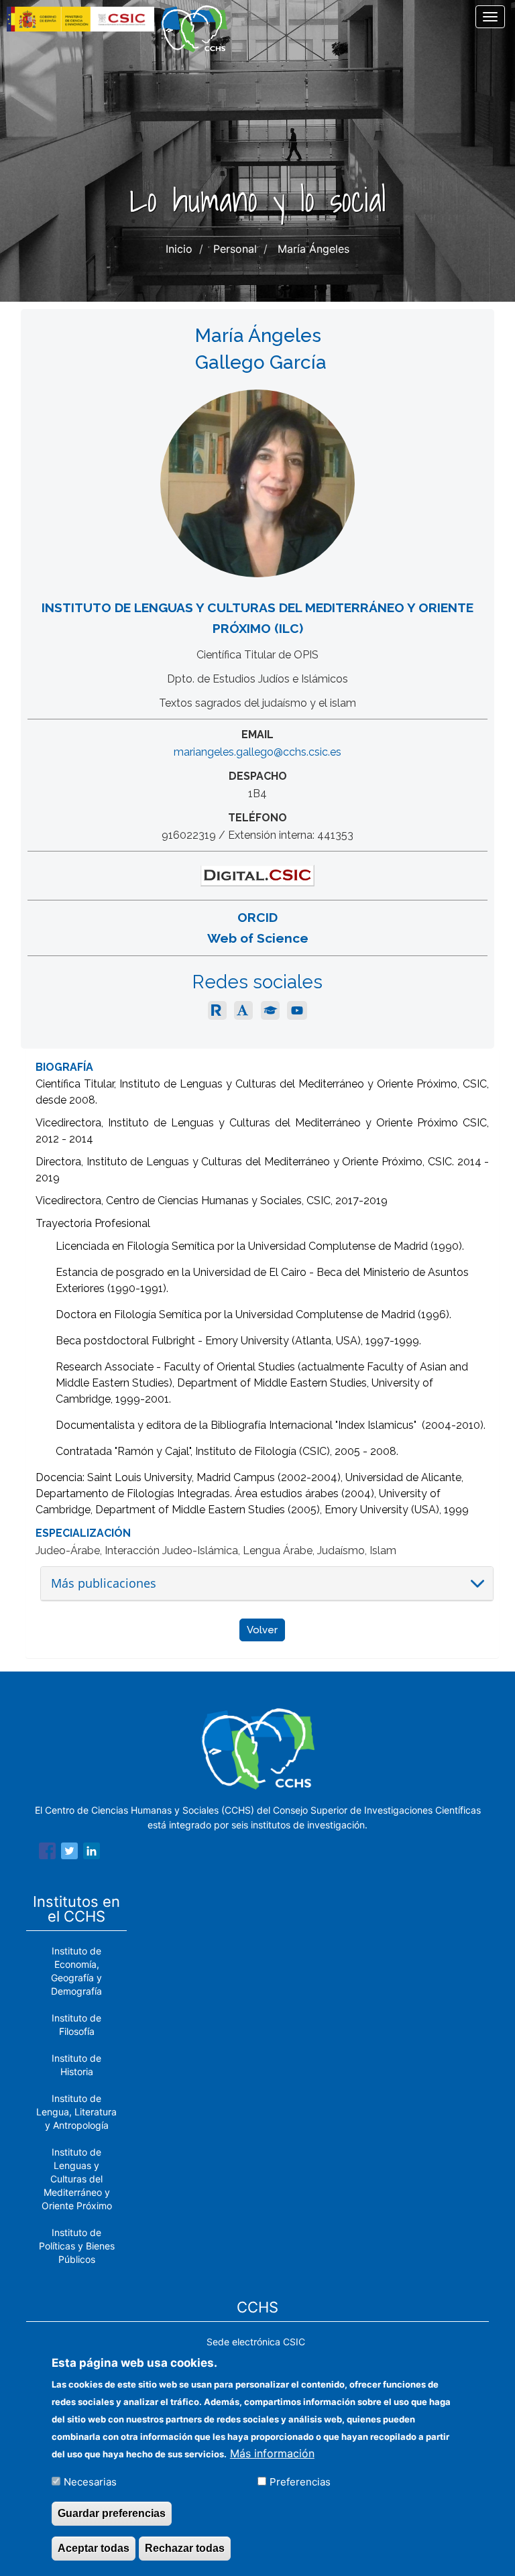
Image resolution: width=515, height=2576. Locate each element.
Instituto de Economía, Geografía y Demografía (76, 1971)
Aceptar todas (94, 2548)
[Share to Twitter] (69, 1853)
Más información (272, 2453)
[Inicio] (199, 29)
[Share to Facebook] (47, 1853)
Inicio (179, 249)
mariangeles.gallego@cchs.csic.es (257, 752)
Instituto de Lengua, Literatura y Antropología (76, 2112)
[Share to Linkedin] (92, 1853)
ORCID (257, 917)
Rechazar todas (185, 2548)
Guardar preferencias (112, 2513)
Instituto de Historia (76, 2065)
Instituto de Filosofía (76, 2025)
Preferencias (300, 2482)
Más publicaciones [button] (104, 1583)
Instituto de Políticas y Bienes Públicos (77, 2246)
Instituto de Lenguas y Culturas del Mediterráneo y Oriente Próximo (77, 2179)
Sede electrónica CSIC (256, 2342)
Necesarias (90, 2482)
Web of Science (258, 938)
